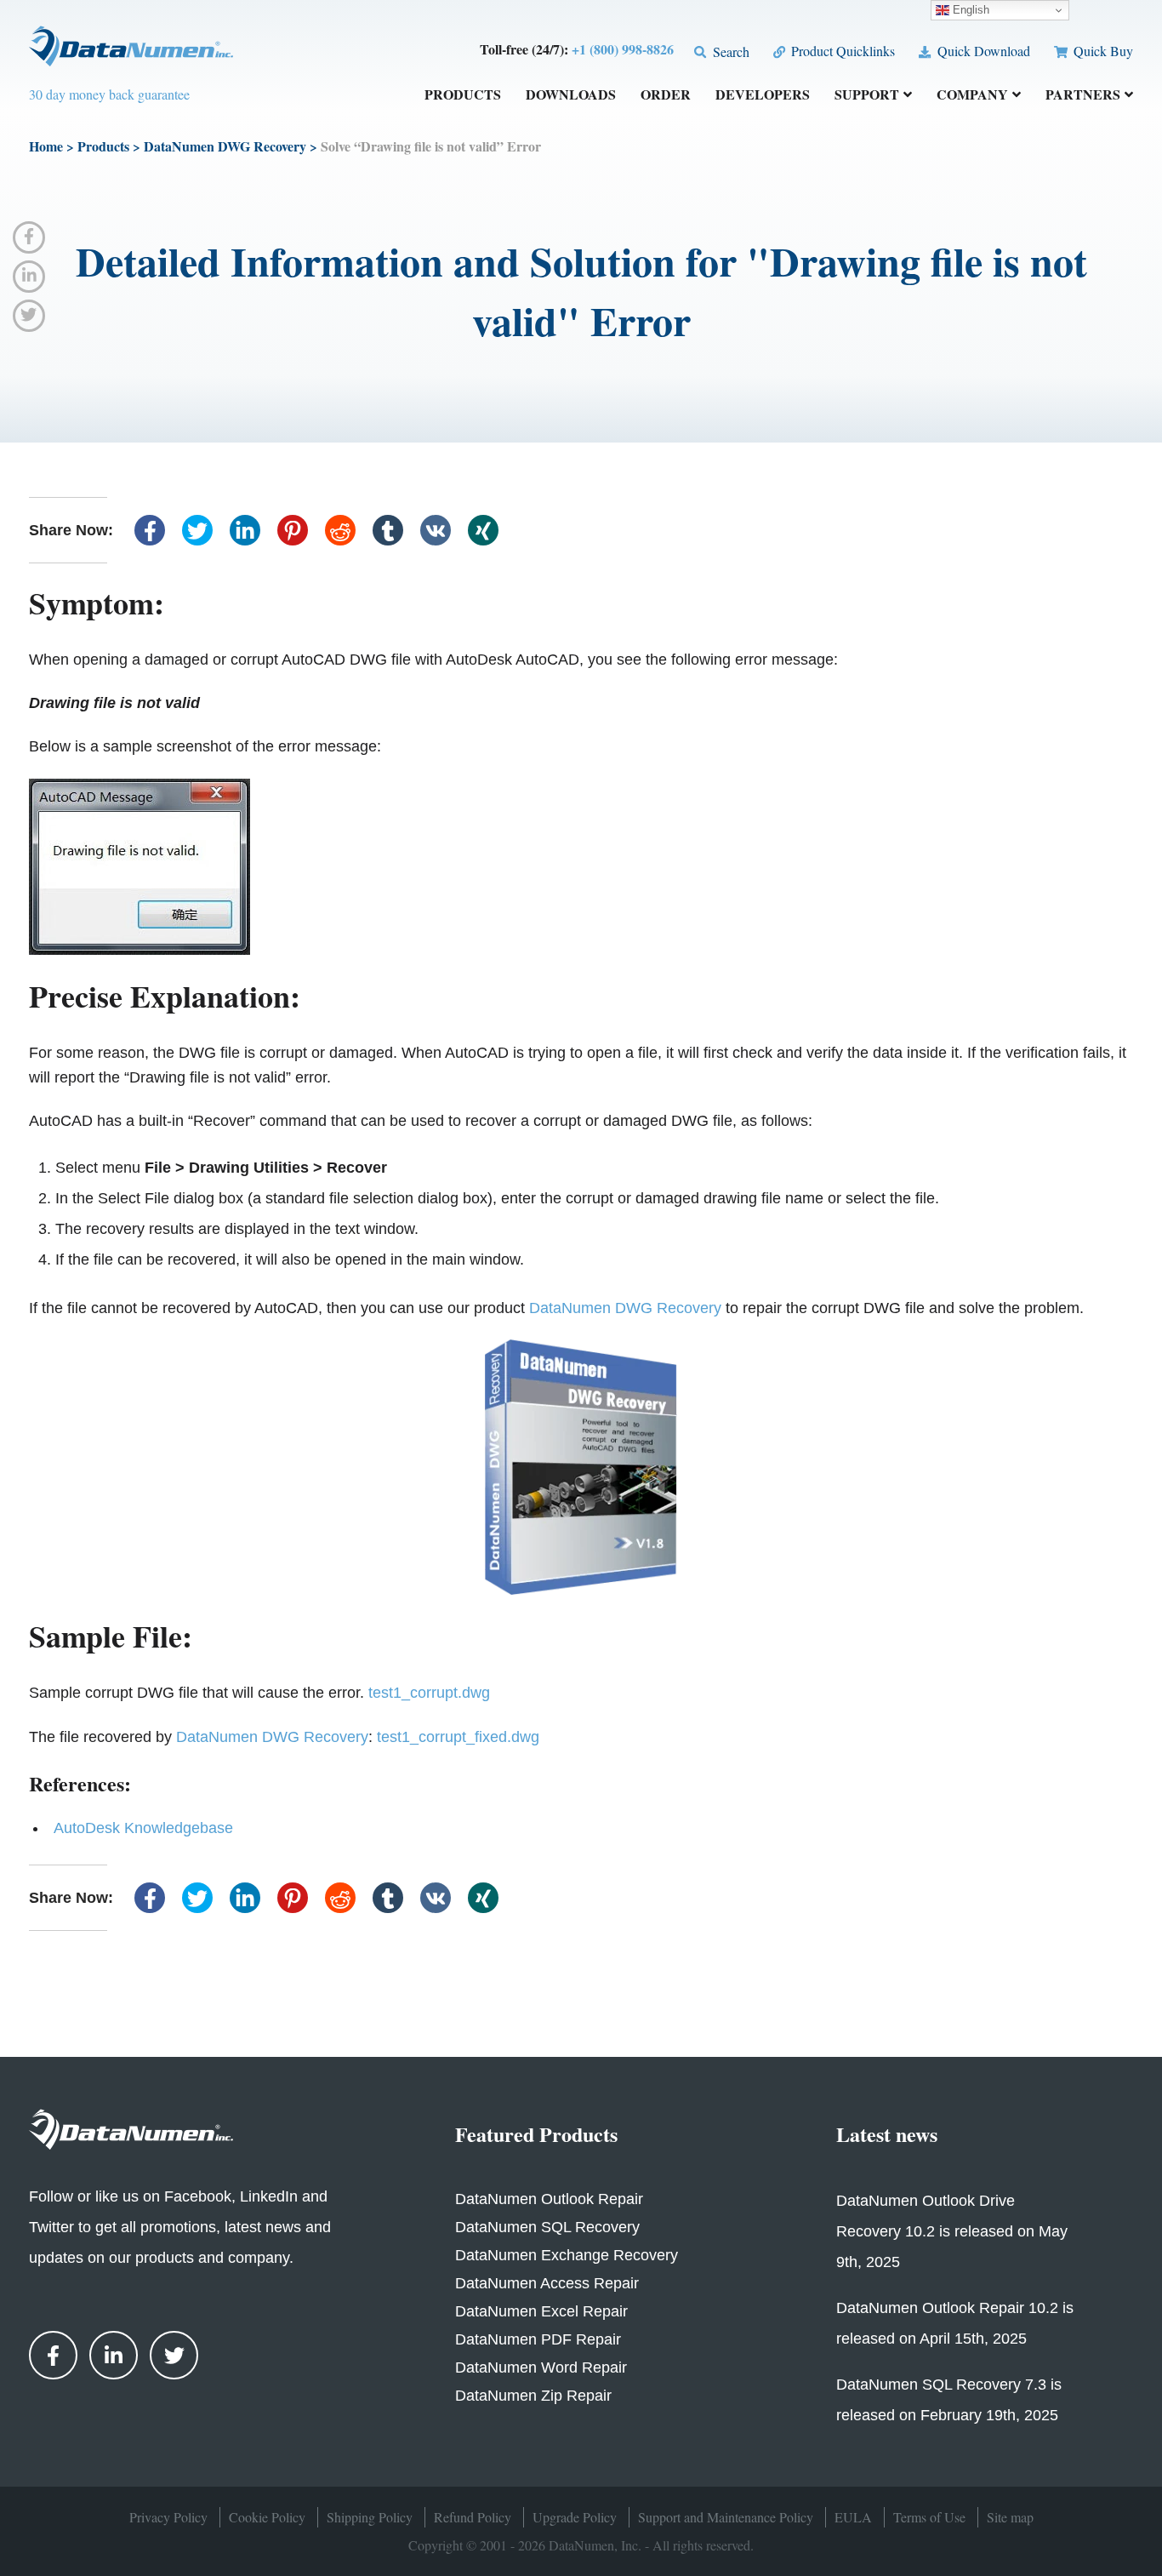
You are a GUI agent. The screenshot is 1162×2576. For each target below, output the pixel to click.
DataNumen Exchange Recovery (567, 2255)
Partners (1083, 96)
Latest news (887, 2134)
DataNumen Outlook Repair (549, 2199)
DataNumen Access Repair (547, 2283)
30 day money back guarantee (109, 94)
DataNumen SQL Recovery (547, 2227)
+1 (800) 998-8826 (623, 49)
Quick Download (982, 51)
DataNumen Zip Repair (533, 2396)
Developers (763, 96)
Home (46, 146)
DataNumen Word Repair (541, 2368)
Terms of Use (929, 2517)
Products (463, 96)
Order (666, 96)
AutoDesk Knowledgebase (143, 1828)
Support (867, 96)
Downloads (571, 96)
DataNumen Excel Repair (541, 2311)
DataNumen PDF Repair (538, 2339)
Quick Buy (1102, 51)
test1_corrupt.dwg (429, 1693)
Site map (1010, 2517)
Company (972, 96)
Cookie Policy (267, 2517)
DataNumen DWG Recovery (225, 146)
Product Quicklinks (841, 51)
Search (729, 51)
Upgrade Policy (575, 2517)
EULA (853, 2517)
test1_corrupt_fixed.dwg (458, 1737)
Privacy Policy (168, 2517)
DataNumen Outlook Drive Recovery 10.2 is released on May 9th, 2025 (952, 2231)
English (969, 10)
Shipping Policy (370, 2517)
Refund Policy (473, 2517)
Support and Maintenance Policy (726, 2517)
